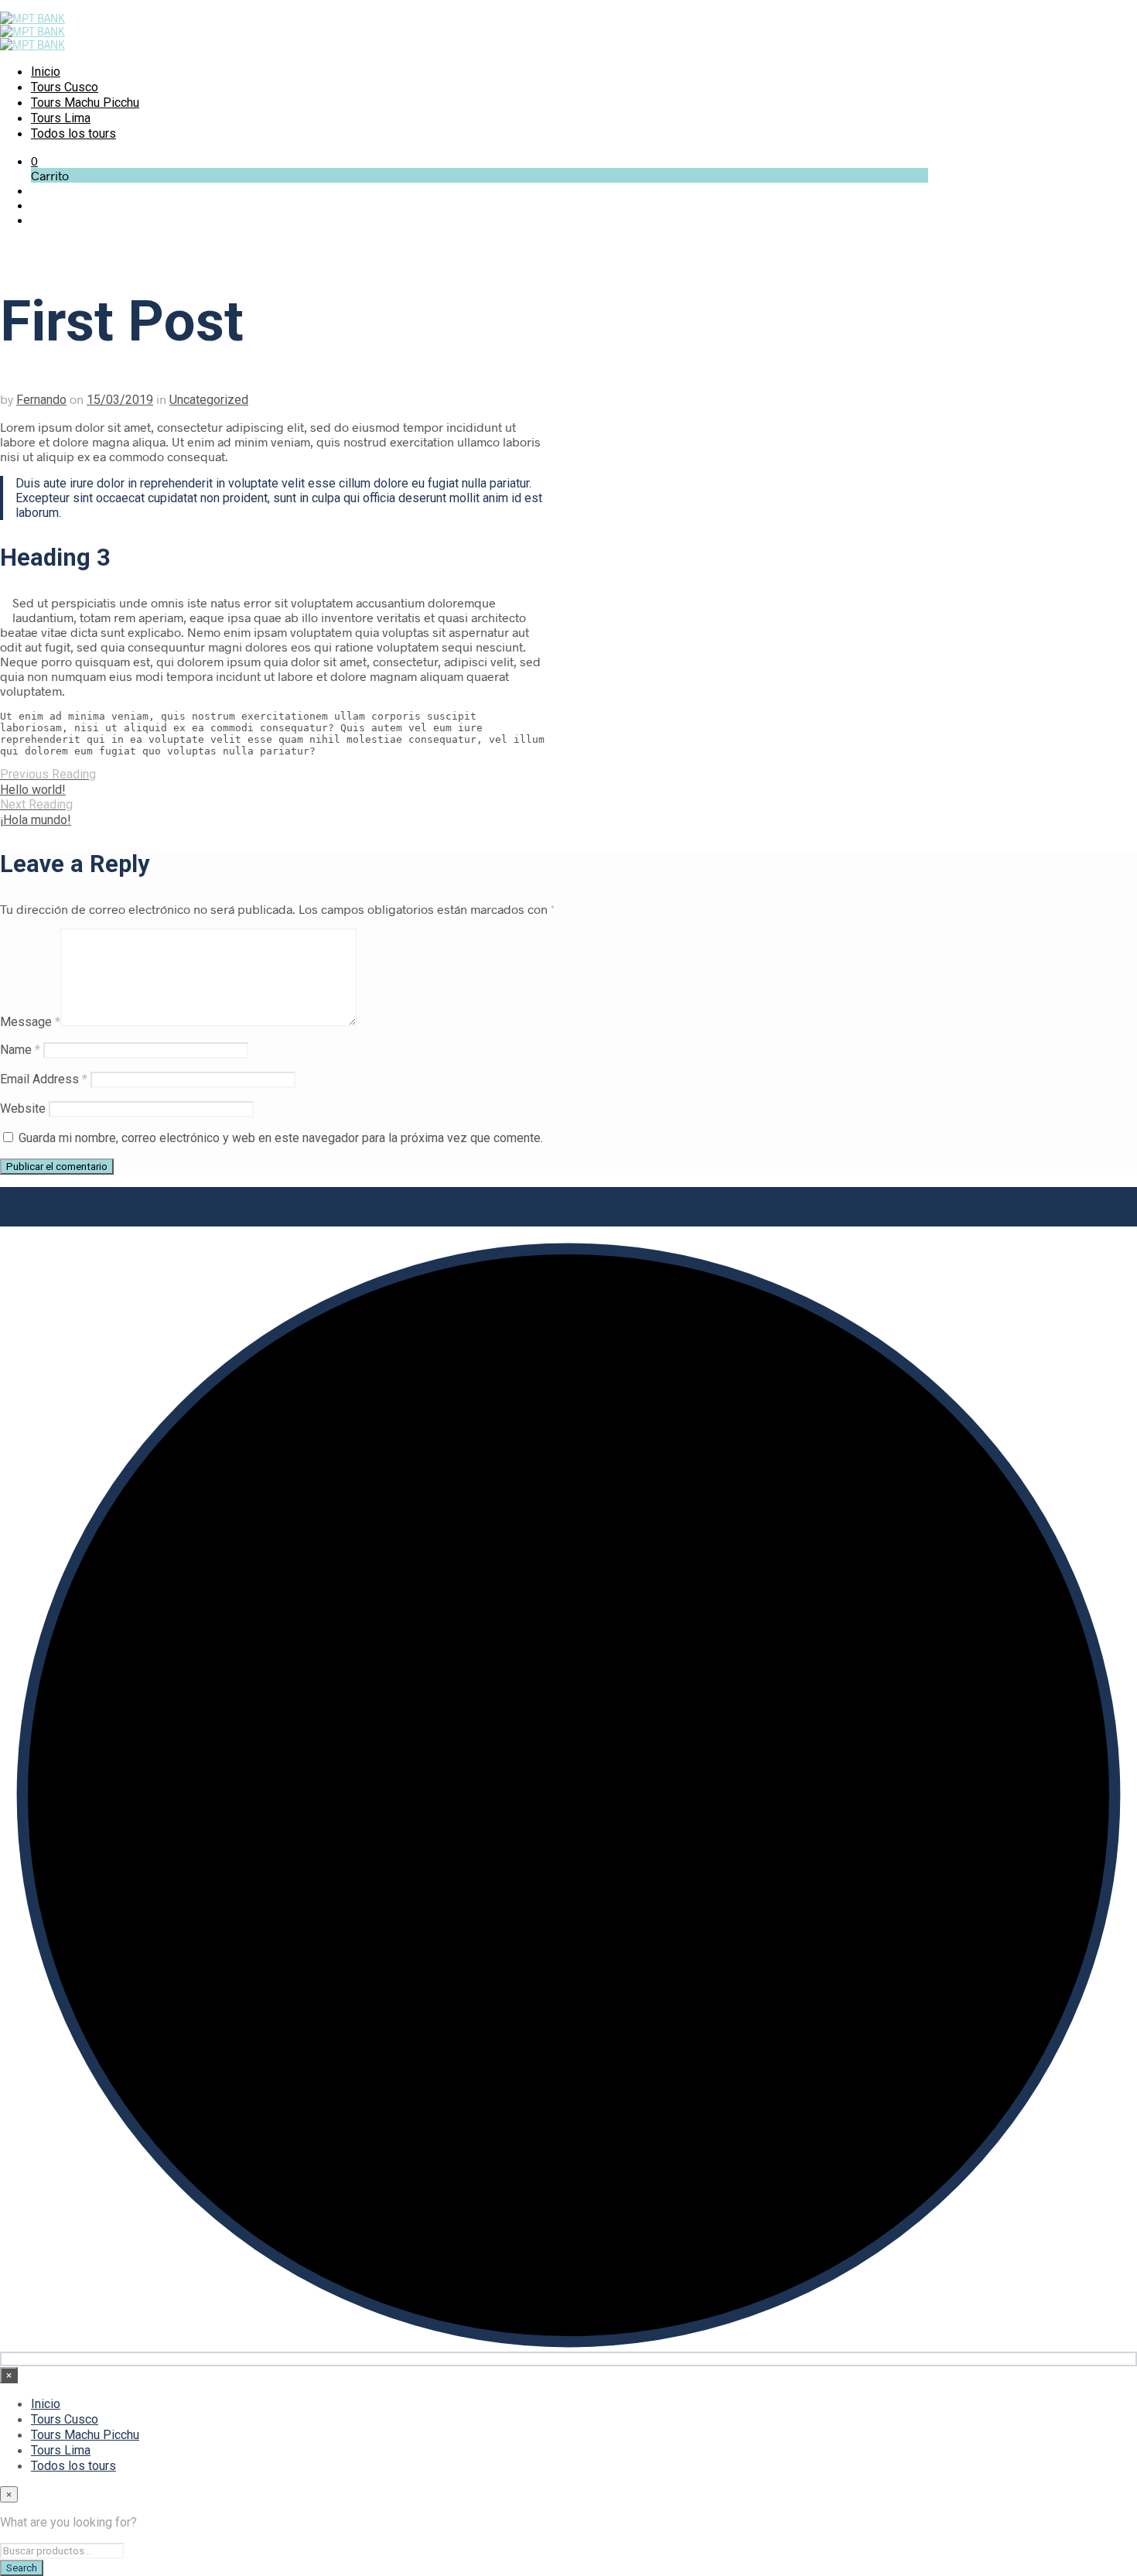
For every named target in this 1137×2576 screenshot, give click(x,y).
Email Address (44, 1079)
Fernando (41, 400)
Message (30, 1022)
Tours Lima (61, 118)
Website (23, 1108)
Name (20, 1050)
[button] (34, 161)
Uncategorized (209, 400)
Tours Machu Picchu (85, 103)
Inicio (46, 72)
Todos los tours (73, 133)
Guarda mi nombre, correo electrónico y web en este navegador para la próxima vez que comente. (281, 1138)
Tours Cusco (65, 87)
